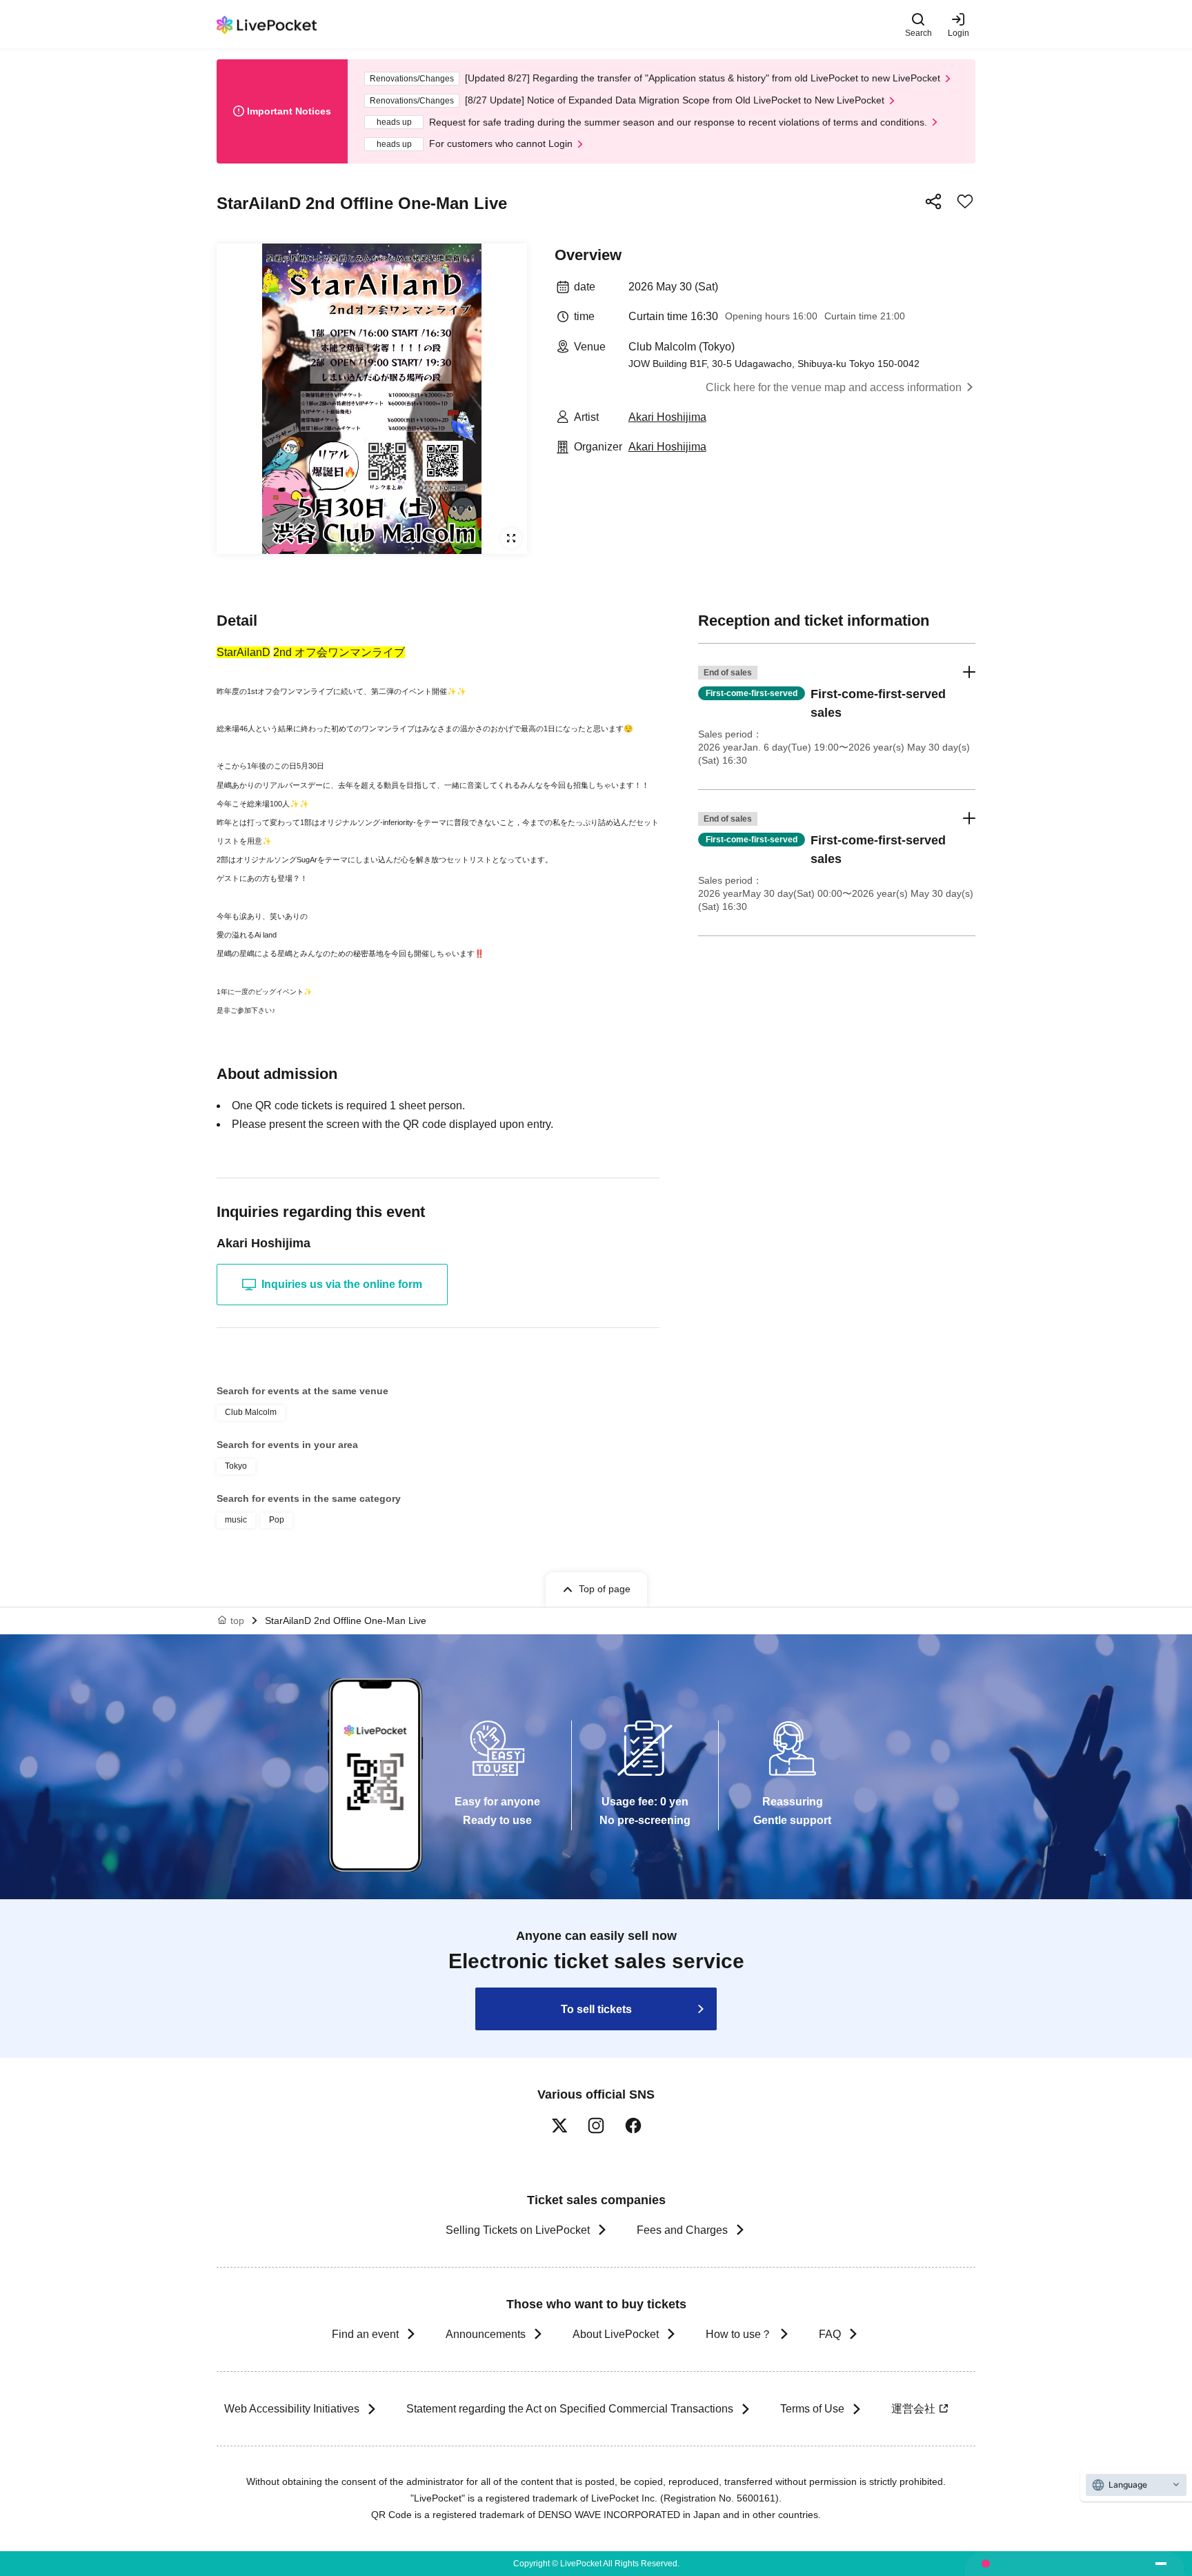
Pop (277, 1520)
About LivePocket (616, 2334)
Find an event (365, 2334)
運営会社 (913, 2409)
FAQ (830, 2334)
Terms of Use (812, 2409)
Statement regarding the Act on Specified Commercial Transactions (570, 2409)
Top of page (605, 1589)
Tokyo (236, 1466)
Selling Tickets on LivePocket (518, 2230)
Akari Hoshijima (667, 417)
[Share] (933, 201)
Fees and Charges (682, 2230)
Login (958, 33)
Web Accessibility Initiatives (292, 2409)
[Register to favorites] (965, 201)
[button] (837, 716)
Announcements (486, 2334)
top (237, 1621)
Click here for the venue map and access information (834, 387)
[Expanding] (372, 399)
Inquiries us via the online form (342, 1284)
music (236, 1520)
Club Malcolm (251, 1412)
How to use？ (739, 2334)
